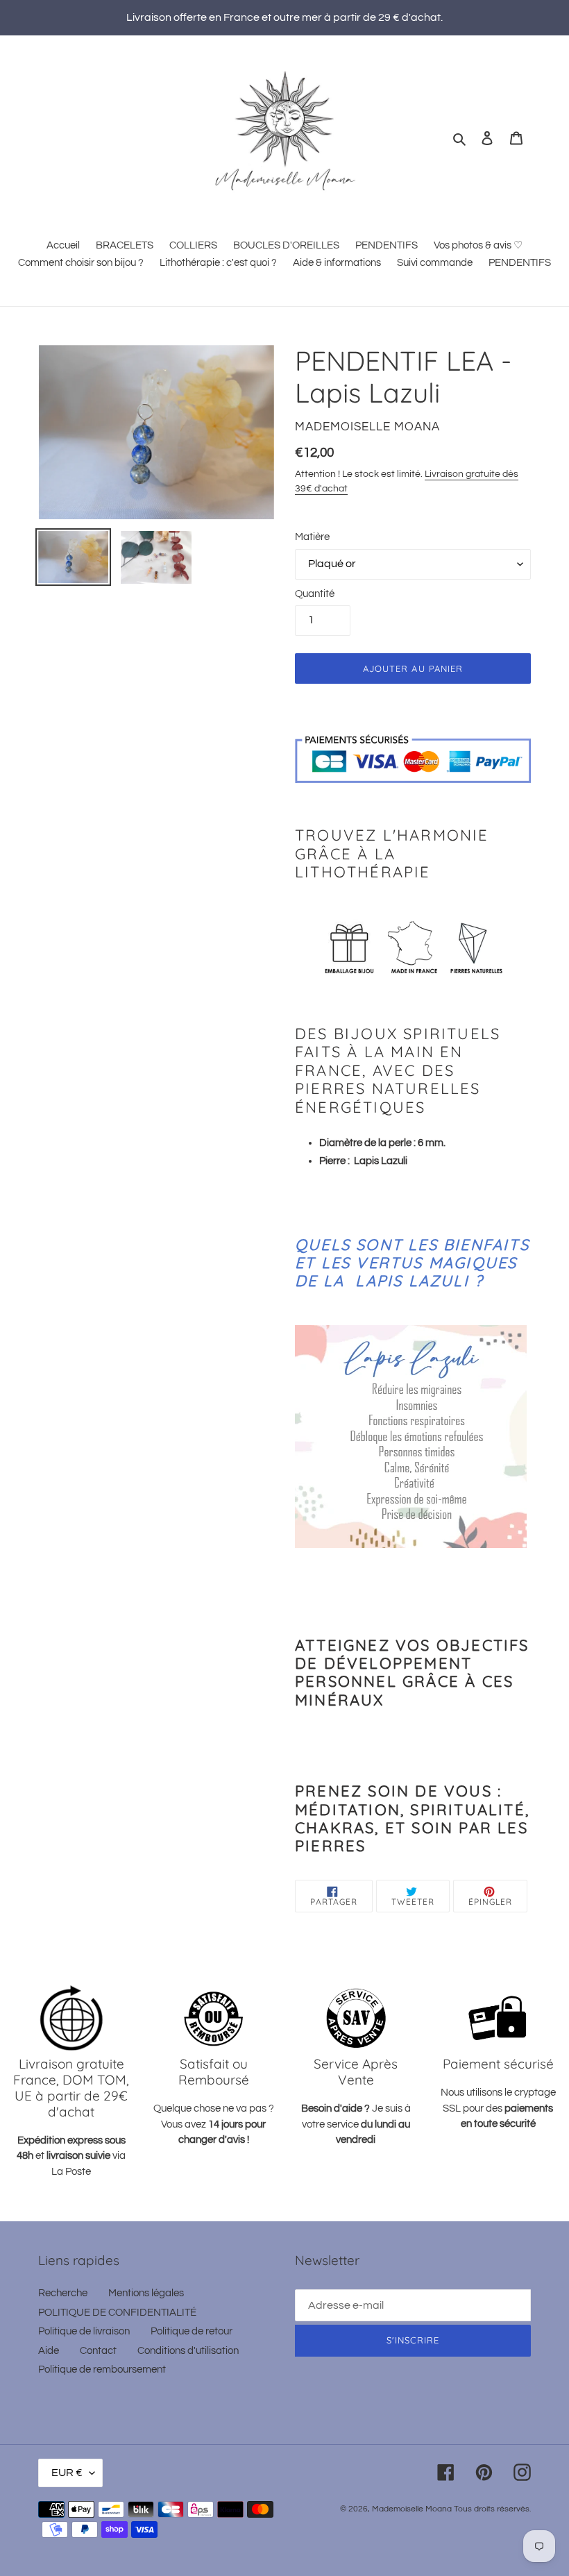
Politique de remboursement (102, 2369)
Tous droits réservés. (492, 2509)
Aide (49, 2351)
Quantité (315, 594)
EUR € (67, 2473)
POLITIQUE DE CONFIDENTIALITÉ (117, 2313)
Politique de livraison (84, 2331)
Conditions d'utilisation (188, 2351)
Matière (312, 537)
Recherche (63, 2293)
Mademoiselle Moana (412, 2509)
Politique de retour (192, 2331)
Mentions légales (146, 2293)
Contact (98, 2351)
